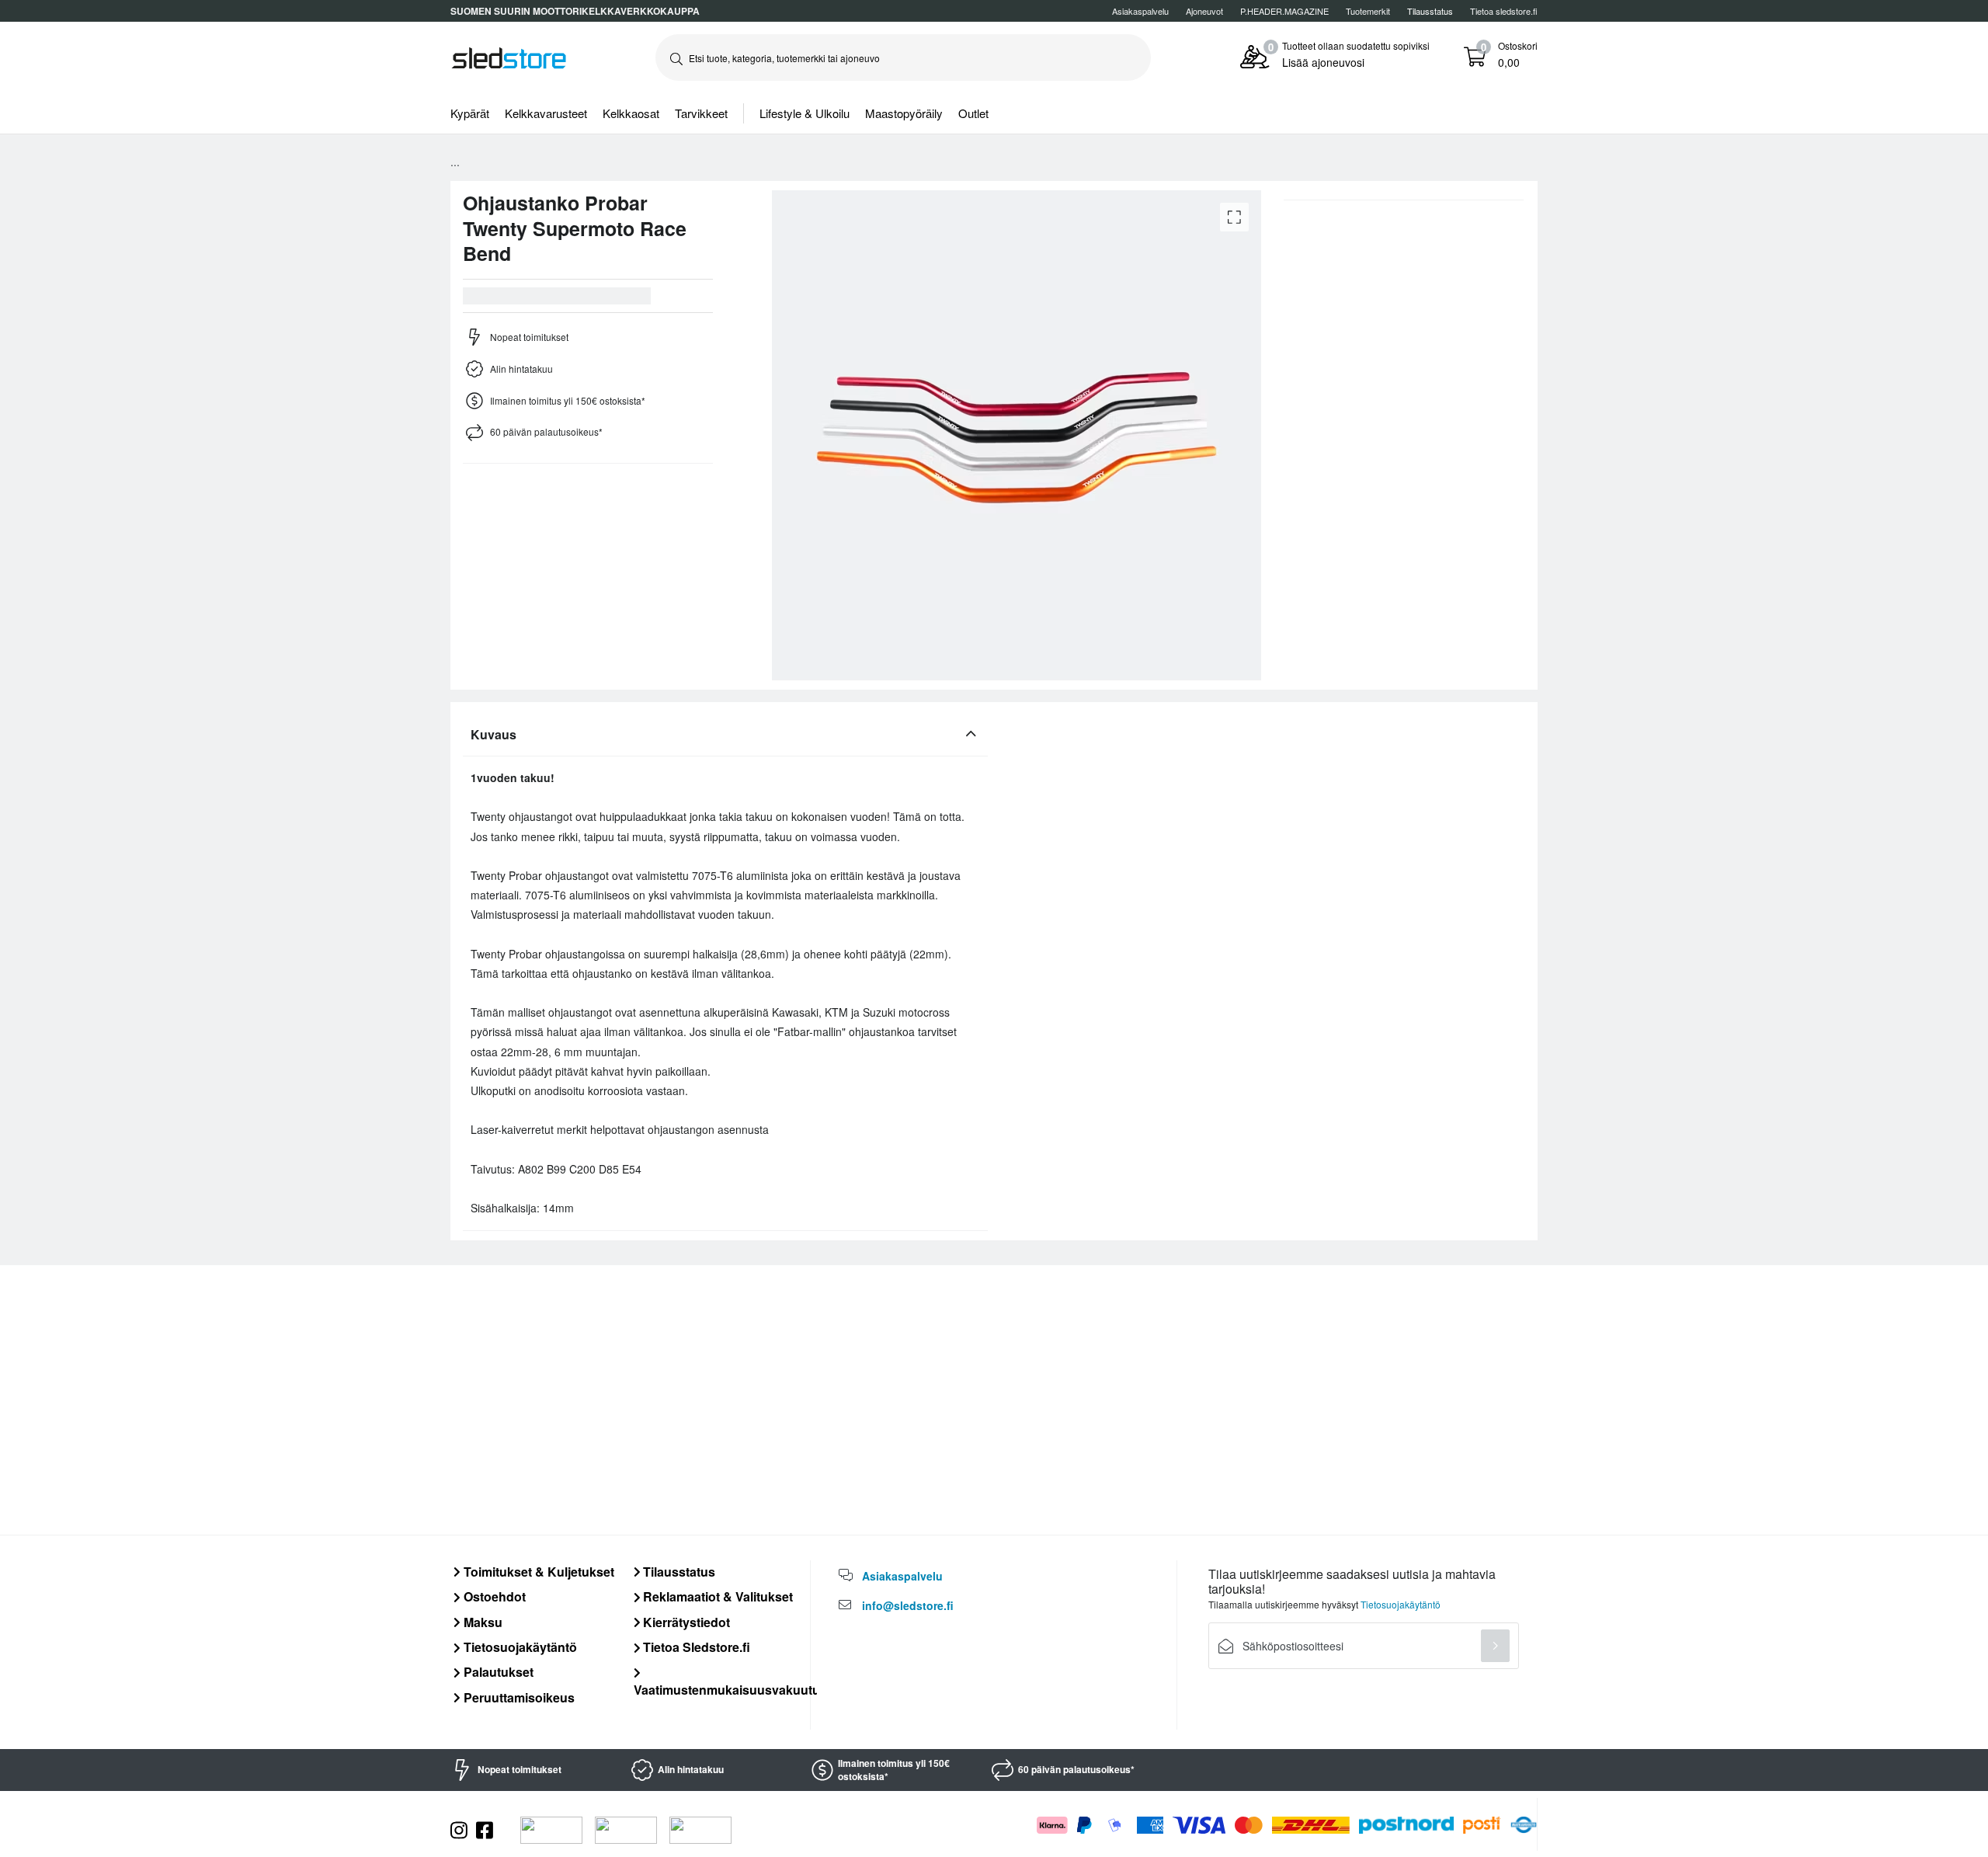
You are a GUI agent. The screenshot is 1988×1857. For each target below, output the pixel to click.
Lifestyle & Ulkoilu (805, 113)
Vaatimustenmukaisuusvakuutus (730, 1689)
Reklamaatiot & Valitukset (716, 1596)
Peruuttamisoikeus (518, 1697)
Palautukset (497, 1672)
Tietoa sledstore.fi (1504, 11)
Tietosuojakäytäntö (519, 1647)
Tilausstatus (678, 1572)
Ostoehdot (493, 1596)
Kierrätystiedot (685, 1622)
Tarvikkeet (701, 113)
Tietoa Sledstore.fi (695, 1647)
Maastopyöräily (904, 113)
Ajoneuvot (1204, 11)
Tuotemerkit (1368, 11)
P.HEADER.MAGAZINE (1284, 11)
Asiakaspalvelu (1140, 11)
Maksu (481, 1622)
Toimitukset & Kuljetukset (537, 1572)
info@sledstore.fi (908, 1605)
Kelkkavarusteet (546, 113)
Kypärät (470, 113)
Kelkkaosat (631, 113)
